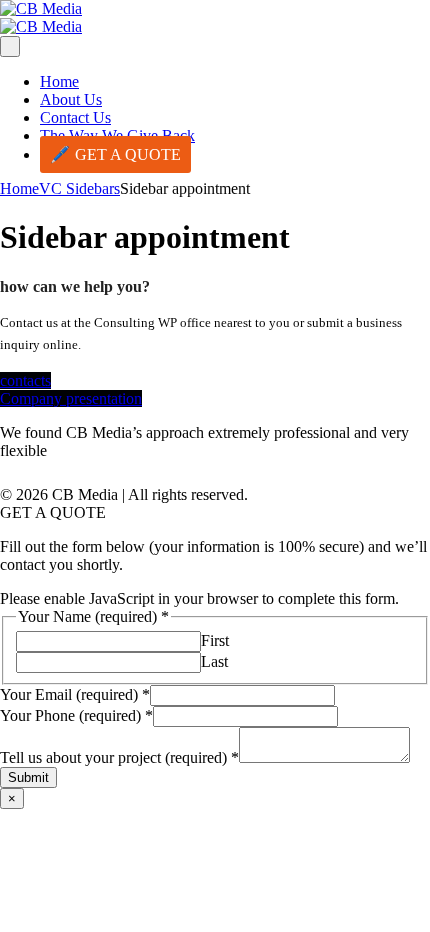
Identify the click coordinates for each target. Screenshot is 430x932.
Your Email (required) (75, 694)
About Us (71, 99)
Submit (28, 777)
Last (214, 661)
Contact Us (75, 117)
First (215, 640)
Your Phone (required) (76, 715)
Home (59, 81)
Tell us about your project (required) (119, 757)
